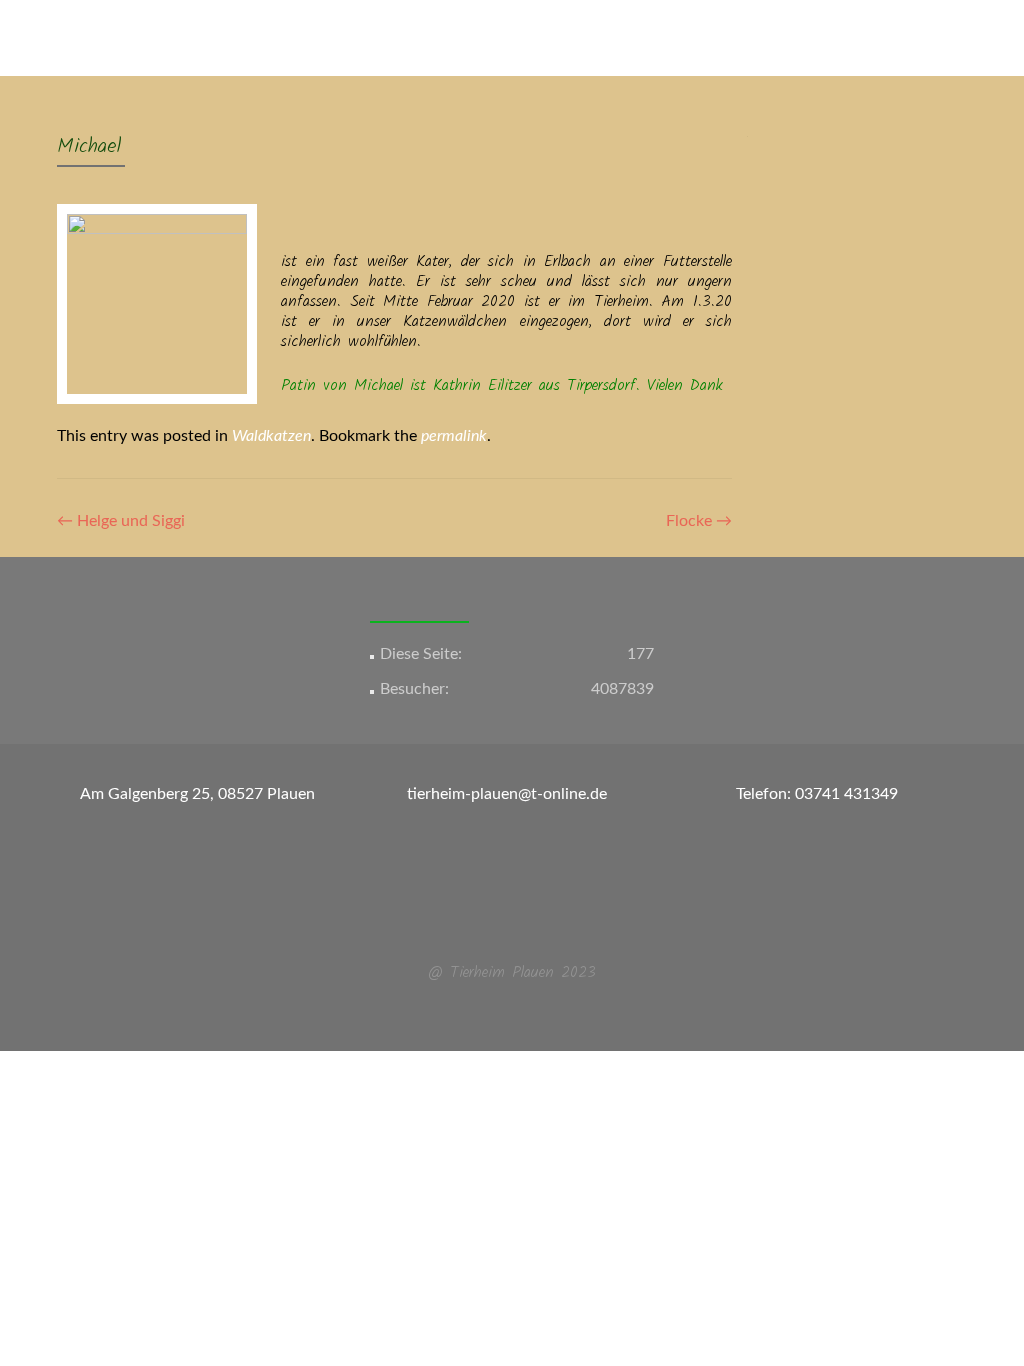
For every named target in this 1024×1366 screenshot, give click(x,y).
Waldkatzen (271, 436)
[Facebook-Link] (500, 924)
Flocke (699, 521)
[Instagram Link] (524, 924)
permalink (454, 436)
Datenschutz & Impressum (890, 113)
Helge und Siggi (121, 521)
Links (760, 113)
